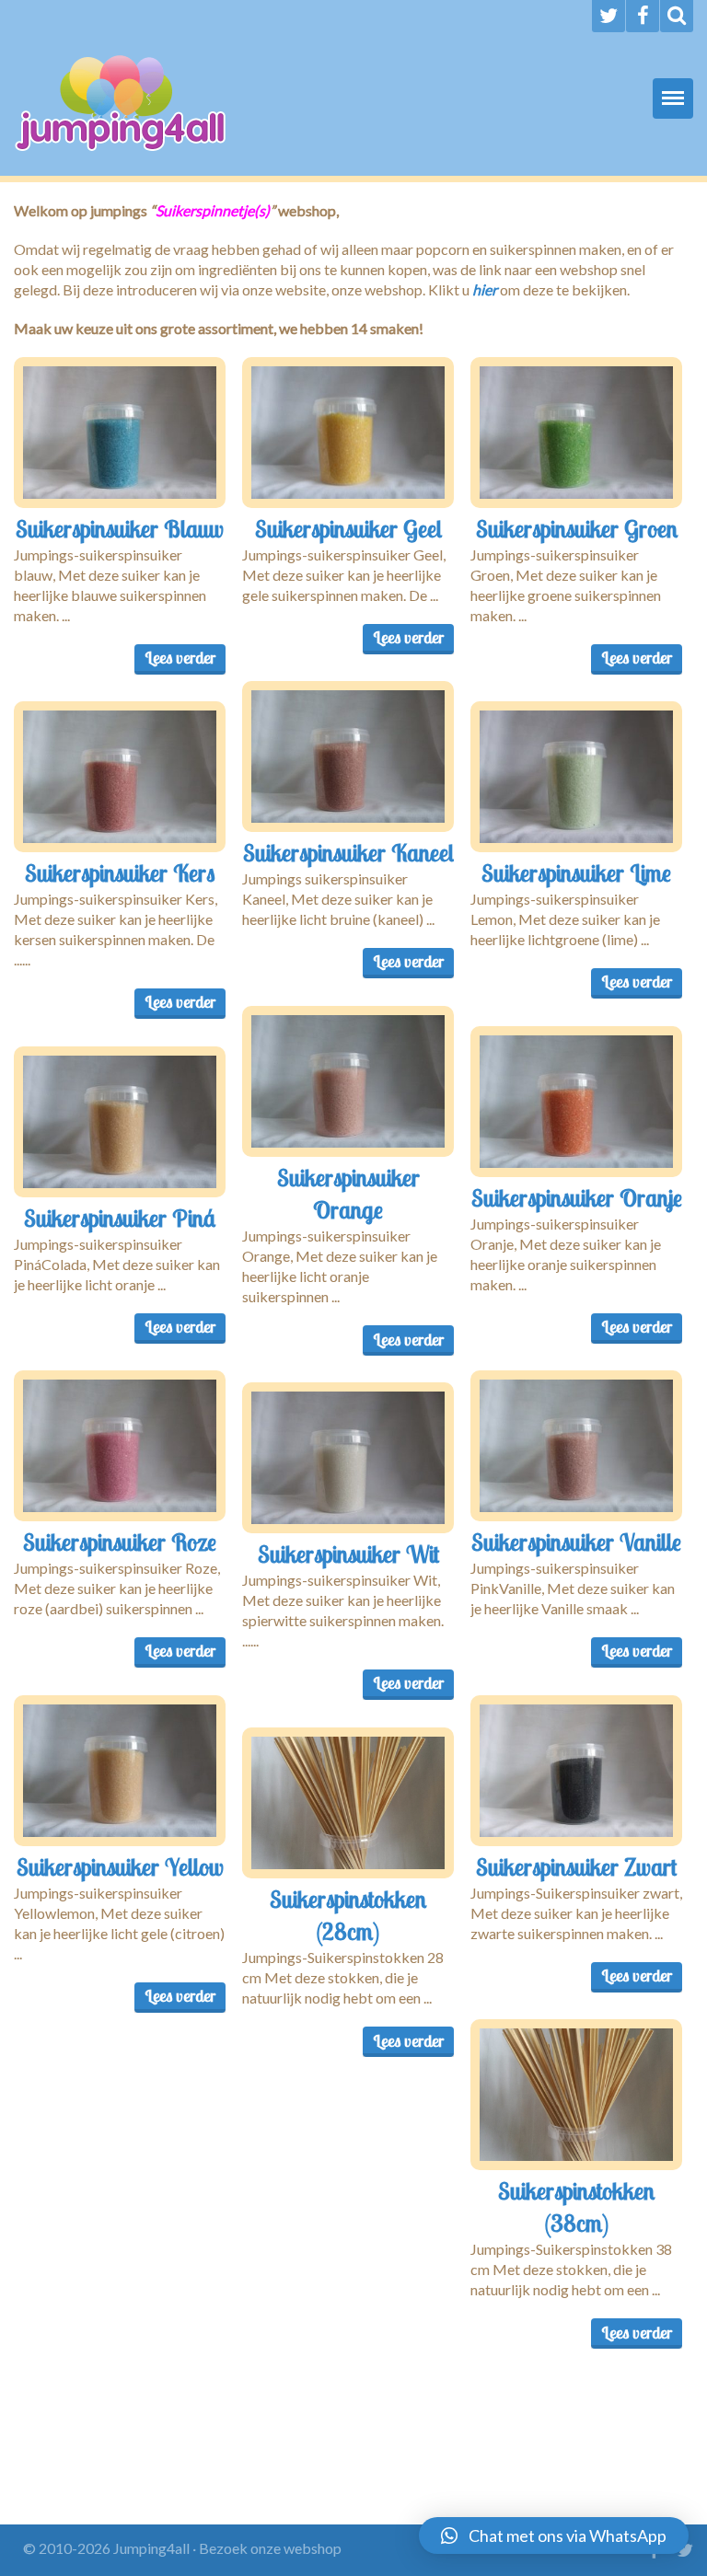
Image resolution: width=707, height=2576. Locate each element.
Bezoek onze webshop (270, 2548)
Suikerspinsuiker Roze (120, 1542)
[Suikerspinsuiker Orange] (348, 1081)
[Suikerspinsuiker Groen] (576, 433)
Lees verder (180, 658)
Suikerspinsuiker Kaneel (348, 852)
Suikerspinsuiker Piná (120, 1218)
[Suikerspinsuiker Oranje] (576, 1102)
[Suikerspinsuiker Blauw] (120, 433)
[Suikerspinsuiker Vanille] (576, 1446)
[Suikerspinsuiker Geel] (348, 433)
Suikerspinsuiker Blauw (120, 528)
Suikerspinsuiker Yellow (120, 1866)
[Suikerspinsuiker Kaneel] (348, 757)
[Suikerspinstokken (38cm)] (576, 2095)
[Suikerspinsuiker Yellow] (120, 1771)
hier (485, 289)
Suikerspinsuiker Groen (577, 528)
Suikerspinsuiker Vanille (576, 1542)
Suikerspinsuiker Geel (348, 528)
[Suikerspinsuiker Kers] (120, 777)
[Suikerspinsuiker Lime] (576, 777)
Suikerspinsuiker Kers (120, 872)
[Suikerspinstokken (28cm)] (348, 1803)
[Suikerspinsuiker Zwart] (576, 1771)
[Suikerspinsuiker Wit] (348, 1458)
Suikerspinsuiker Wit (348, 1554)
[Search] (677, 16)
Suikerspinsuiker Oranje (577, 1197)
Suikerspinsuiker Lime (576, 872)
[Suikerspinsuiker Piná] (120, 1122)
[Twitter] (608, 16)
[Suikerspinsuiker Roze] (120, 1446)
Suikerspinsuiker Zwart (576, 1866)
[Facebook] (643, 16)
